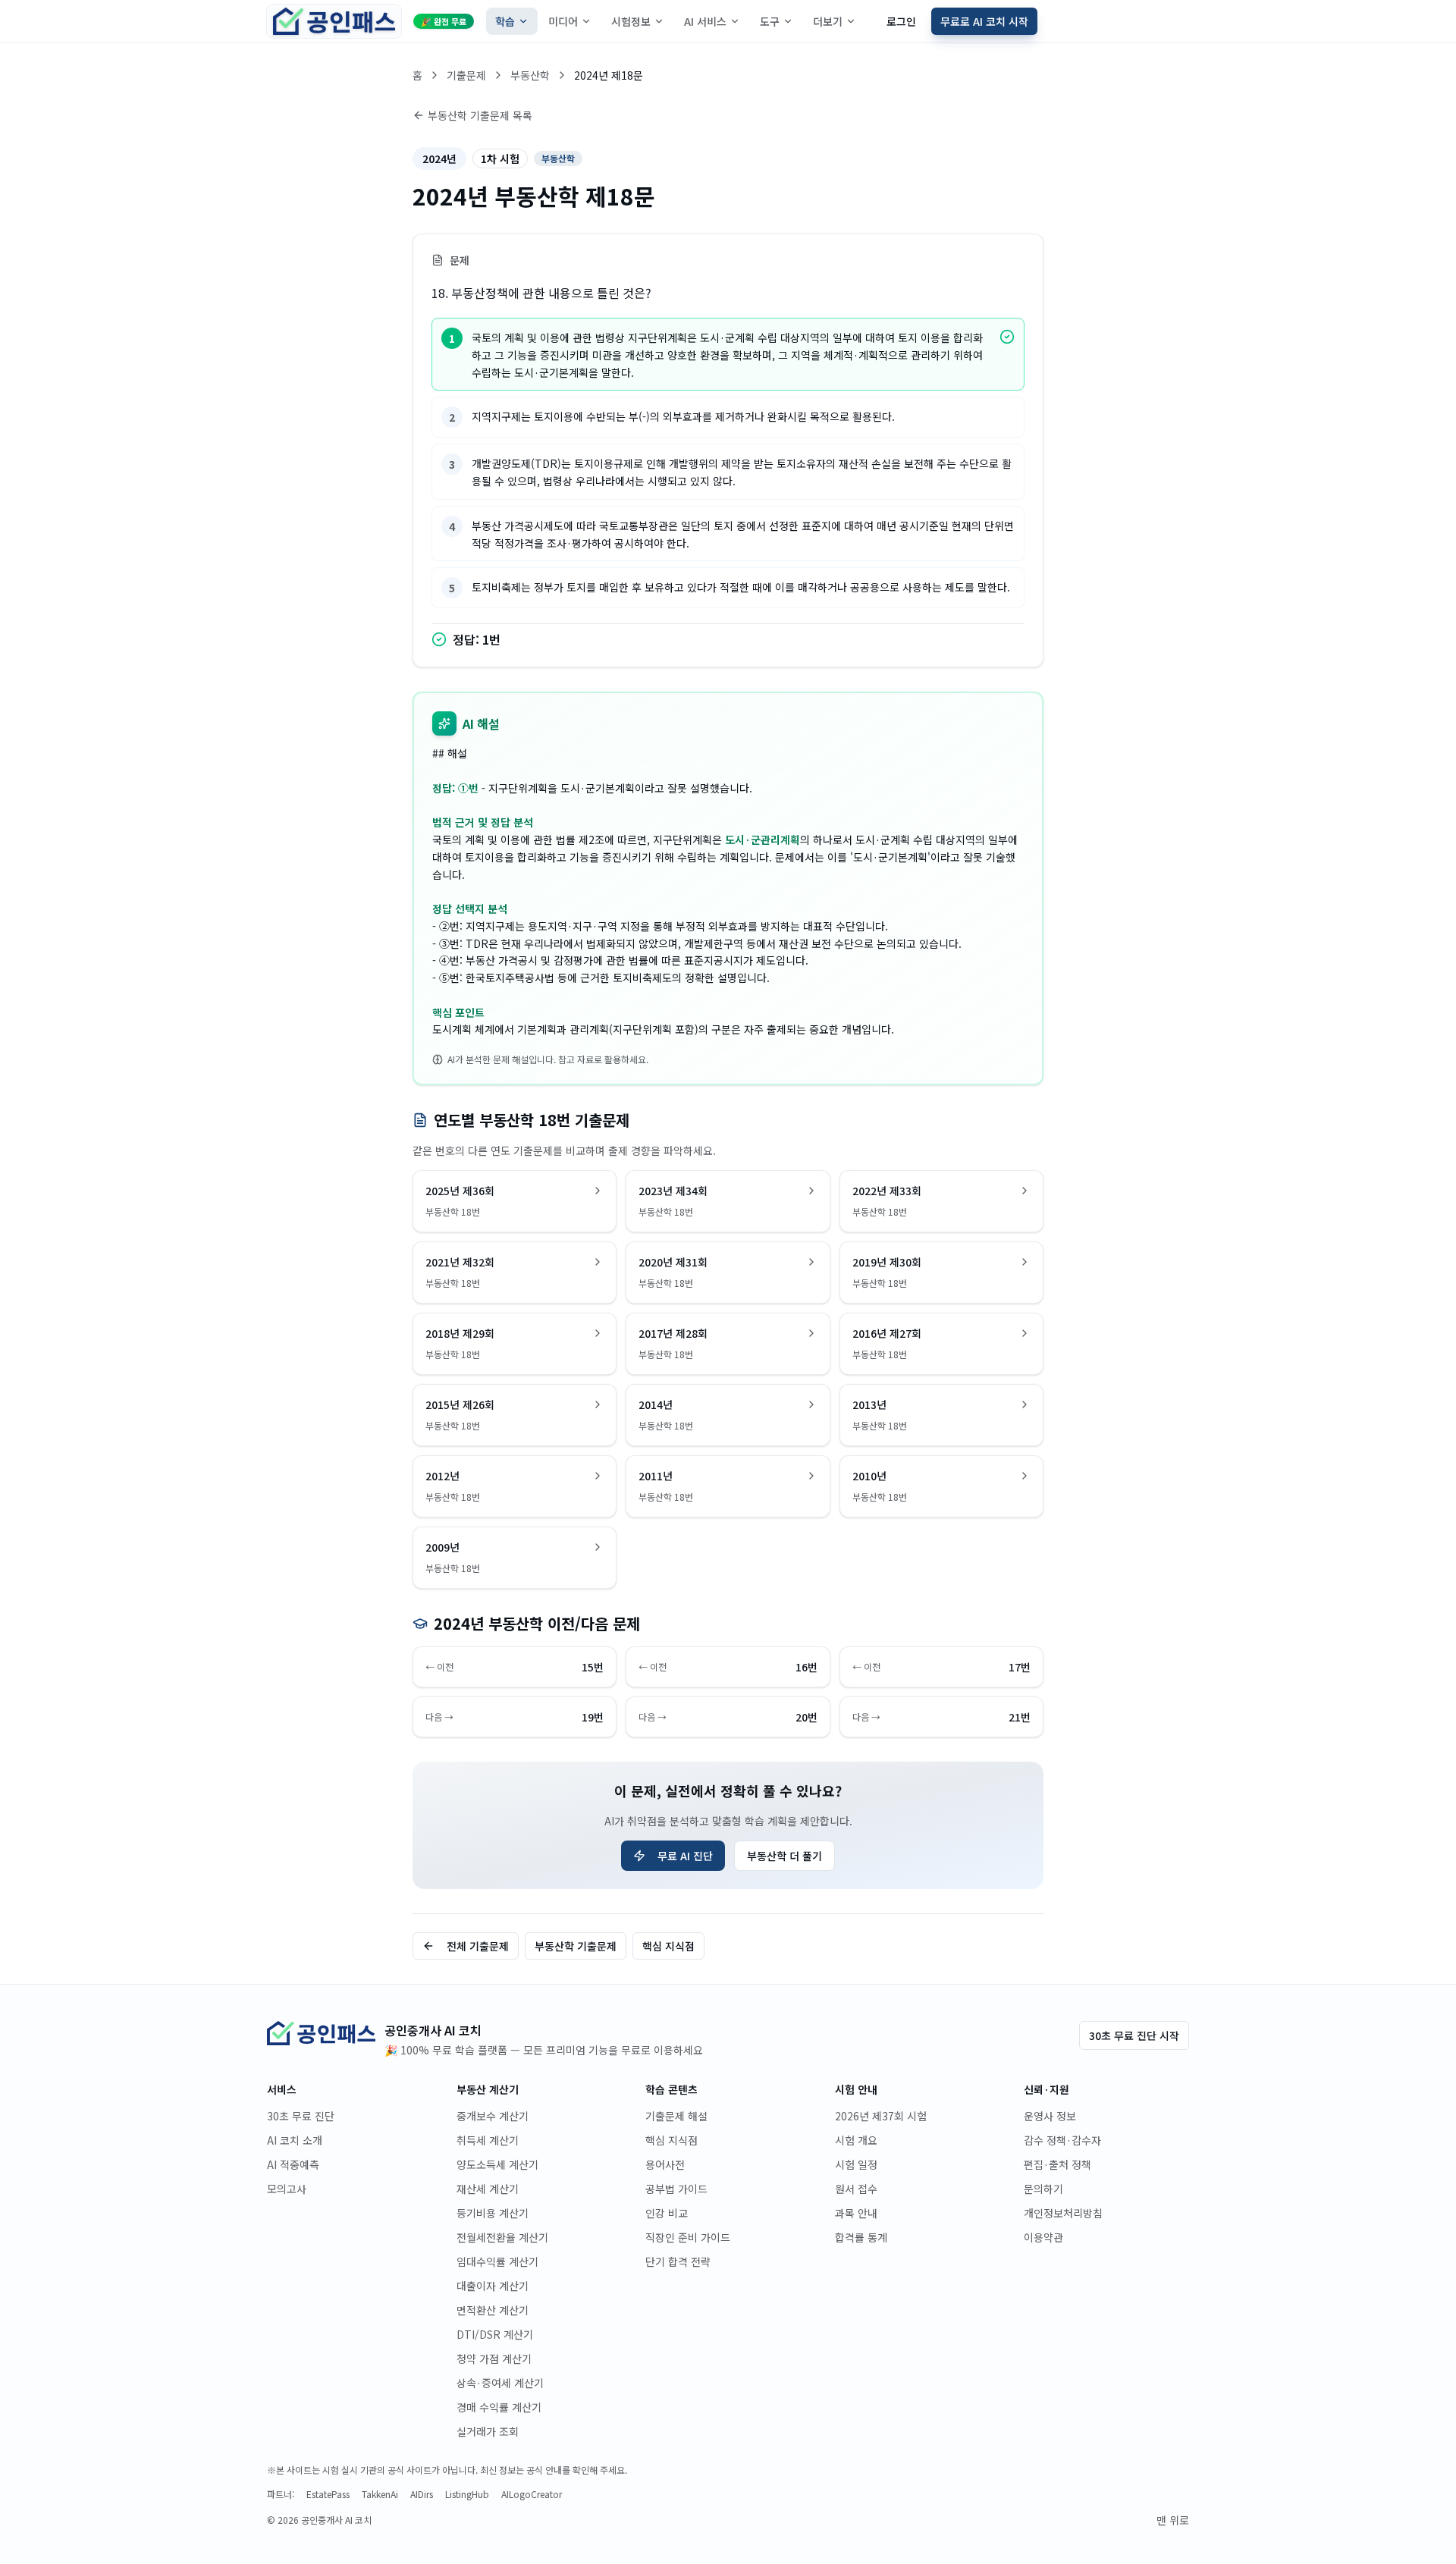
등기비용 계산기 (493, 2213)
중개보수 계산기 (493, 2116)
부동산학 (530, 75)
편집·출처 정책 (1057, 2164)
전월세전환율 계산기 (502, 2237)
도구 (770, 21)
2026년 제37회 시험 (881, 2116)
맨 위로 (1173, 2520)
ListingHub (467, 2494)
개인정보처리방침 (1063, 2213)
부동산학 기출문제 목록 (480, 115)
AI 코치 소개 (295, 2140)
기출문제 (466, 75)
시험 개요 (856, 2140)
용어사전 (665, 2164)
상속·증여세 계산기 (500, 2383)
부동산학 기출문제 (576, 1946)
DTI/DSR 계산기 (495, 2334)
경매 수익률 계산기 (499, 2407)
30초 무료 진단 (301, 2116)
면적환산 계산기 (493, 2310)
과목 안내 (856, 2213)
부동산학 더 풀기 (784, 1856)
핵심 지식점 (668, 1946)
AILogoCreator (532, 2494)
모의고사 (287, 2189)
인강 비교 (667, 2213)
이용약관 (1043, 2237)
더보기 (828, 21)
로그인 (901, 21)
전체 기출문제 (478, 1946)
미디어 (563, 21)
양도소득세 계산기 (497, 2164)
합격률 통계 (861, 2237)
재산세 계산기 (488, 2189)
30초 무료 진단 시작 (1134, 2035)
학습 (505, 21)
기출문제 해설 (676, 2116)
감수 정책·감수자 (1062, 2140)
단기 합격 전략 (678, 2261)
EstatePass (328, 2494)
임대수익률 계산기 (497, 2261)
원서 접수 (856, 2189)
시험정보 (631, 21)
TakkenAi (380, 2494)
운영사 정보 (1050, 2116)
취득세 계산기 (488, 2140)
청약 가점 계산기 (494, 2358)
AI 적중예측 (293, 2164)
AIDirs (422, 2494)
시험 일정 (856, 2164)
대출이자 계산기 (493, 2286)
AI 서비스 (705, 21)
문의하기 (1043, 2189)
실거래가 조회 (488, 2431)
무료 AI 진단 (685, 1856)
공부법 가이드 (676, 2189)
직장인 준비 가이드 (688, 2237)
